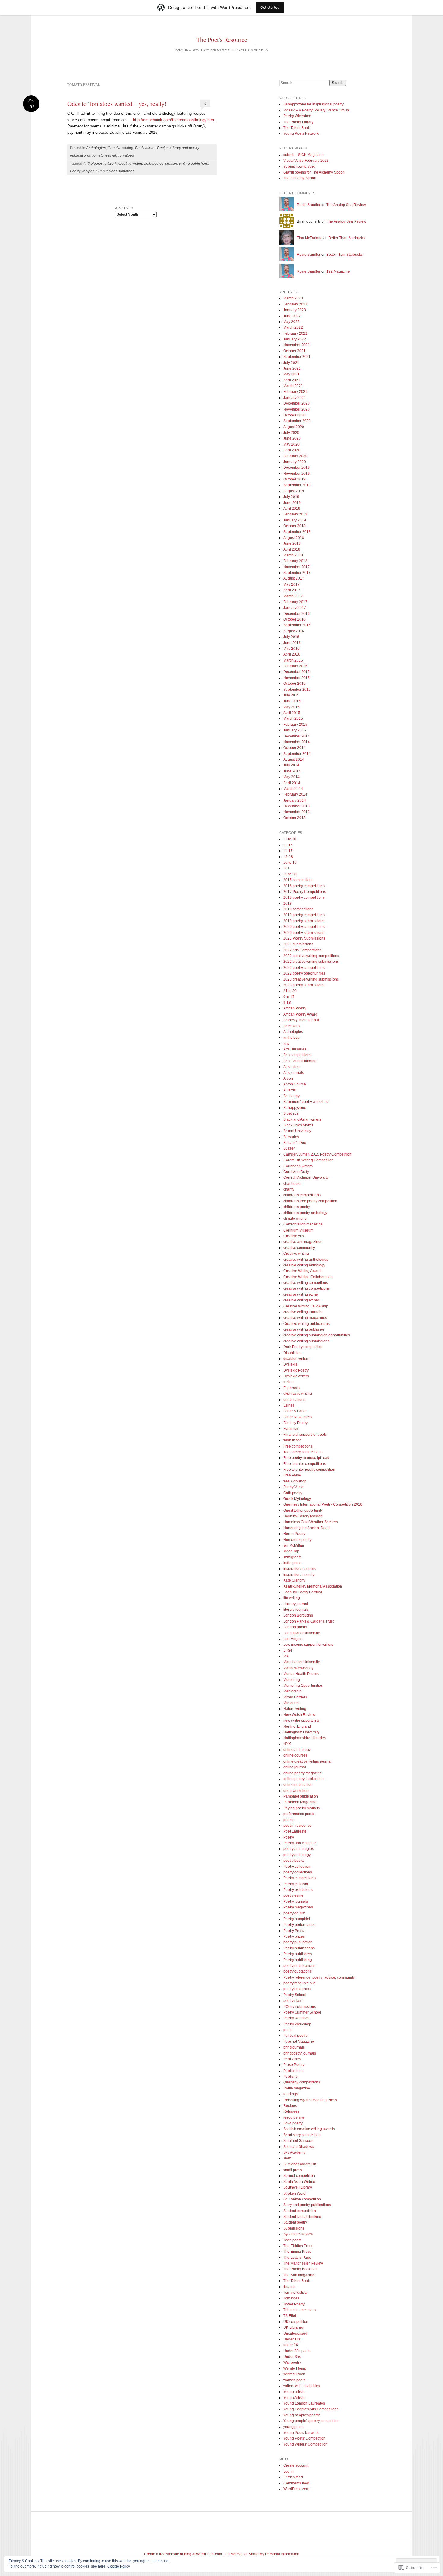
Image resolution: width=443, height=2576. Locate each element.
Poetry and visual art (300, 1843)
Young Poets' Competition (304, 2438)
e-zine (288, 1382)
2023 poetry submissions (304, 985)
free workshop (295, 1481)
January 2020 (295, 462)
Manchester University (302, 1662)
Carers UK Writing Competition (308, 1160)
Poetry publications (299, 1948)
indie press (292, 1563)
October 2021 (294, 351)
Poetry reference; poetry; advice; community (319, 1977)
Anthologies (96, 148)
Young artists (294, 2392)
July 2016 (291, 637)
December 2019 (297, 468)
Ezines (289, 1405)
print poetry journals (300, 2053)
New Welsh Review (299, 1715)
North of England (297, 1726)
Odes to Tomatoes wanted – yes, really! (117, 104)
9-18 (287, 1003)
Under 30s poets (297, 2351)
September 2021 (297, 357)
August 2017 (294, 578)
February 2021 (295, 392)
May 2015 (291, 707)
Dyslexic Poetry (296, 1370)
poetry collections (298, 1872)
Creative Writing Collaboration (308, 1277)
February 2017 (295, 602)
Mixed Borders (295, 1697)
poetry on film (294, 1913)
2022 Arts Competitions (302, 950)
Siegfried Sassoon (298, 2141)
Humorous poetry (297, 1540)
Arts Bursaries (295, 1049)
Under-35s (292, 2357)
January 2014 (295, 800)
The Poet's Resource (222, 39)
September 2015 (297, 690)
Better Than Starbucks (347, 238)
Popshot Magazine (299, 2042)
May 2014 (291, 777)
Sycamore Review (298, 2234)
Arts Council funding (300, 1061)
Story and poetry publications (307, 2205)
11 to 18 (290, 839)
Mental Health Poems (301, 1674)
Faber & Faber (295, 1411)
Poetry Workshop (297, 2024)
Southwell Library (298, 2187)
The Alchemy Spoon (300, 178)
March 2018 (293, 555)
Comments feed (296, 2483)
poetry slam (293, 2001)
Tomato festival (104, 155)
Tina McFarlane (310, 238)
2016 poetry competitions (304, 886)
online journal (295, 1767)
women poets (294, 2380)
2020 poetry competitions (304, 927)
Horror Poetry (294, 1534)
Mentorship (292, 1691)
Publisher (291, 2077)
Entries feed (293, 2477)
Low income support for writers (308, 1645)
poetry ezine (293, 1895)
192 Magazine (338, 271)
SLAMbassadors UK (300, 2164)
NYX (287, 1744)
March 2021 (293, 386)
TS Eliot (290, 2316)
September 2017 (297, 573)
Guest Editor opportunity (303, 1510)
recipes (88, 171)
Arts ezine (291, 1067)
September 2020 (297, 421)
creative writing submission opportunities (317, 1335)
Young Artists (294, 2398)
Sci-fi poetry (293, 2123)
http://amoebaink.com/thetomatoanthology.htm (173, 120)
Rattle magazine (297, 2088)
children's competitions (302, 1195)
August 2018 (294, 538)
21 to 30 (290, 991)
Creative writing (120, 148)
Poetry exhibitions (298, 1890)
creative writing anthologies (141, 164)
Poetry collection (297, 1867)
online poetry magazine (303, 1773)
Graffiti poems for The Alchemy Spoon (314, 172)
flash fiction (292, 1440)
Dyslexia (290, 1364)
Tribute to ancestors (299, 2310)
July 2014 (291, 765)
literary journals (296, 1610)
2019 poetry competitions (304, 915)
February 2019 (295, 514)
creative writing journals (303, 1312)
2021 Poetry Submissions (304, 938)
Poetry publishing (298, 1960)
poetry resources (297, 1989)
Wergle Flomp (295, 2368)
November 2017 (297, 567)
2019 (287, 903)
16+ (286, 868)
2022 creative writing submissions (311, 962)
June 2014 (292, 771)
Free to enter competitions (305, 1464)
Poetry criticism (296, 1884)
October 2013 (294, 818)
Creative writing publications (306, 1324)
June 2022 (292, 316)
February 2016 (295, 666)
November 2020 (297, 409)
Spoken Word (294, 2193)
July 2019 (291, 497)
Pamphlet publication (301, 1796)
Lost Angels (293, 1639)
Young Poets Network (301, 133)
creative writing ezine (301, 1294)
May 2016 (291, 649)
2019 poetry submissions (304, 921)
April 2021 (292, 380)
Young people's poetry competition (311, 2421)
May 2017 (291, 584)
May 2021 (291, 374)
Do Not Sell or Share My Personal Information (262, 2554)
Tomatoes (126, 155)
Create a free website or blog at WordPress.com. (184, 2554)
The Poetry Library (298, 122)
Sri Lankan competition (302, 2199)
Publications (145, 148)
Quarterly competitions (302, 2082)
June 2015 (292, 701)
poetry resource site (299, 1983)
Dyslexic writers (296, 1376)
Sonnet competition (299, 2176)
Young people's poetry (302, 2415)
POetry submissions (300, 2007)
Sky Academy (294, 2152)
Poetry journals (296, 1901)
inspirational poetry (299, 1575)
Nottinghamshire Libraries (305, 1738)
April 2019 (292, 509)
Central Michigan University (306, 1178)
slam (287, 2158)
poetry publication (298, 1942)
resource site (294, 2117)
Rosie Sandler (309, 205)
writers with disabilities (302, 2386)
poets (288, 2030)
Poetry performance (299, 1925)
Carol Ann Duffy (296, 1172)
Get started (270, 7)
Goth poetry (293, 1493)
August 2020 (294, 427)
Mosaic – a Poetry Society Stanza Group (316, 110)
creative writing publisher (304, 1329)
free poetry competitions (303, 1452)
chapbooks (292, 1184)
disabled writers (296, 1359)
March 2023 (293, 298)
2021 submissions (298, 944)
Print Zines (292, 2059)
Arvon (288, 1078)
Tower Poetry (294, 2304)
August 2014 (294, 759)
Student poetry (295, 2222)
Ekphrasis (291, 1388)
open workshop (296, 1791)
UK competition (296, 2322)
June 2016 (292, 643)
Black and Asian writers (302, 1119)
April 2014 (292, 783)
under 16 (291, 2345)
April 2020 (292, 450)
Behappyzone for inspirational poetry (313, 104)
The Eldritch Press (298, 2246)
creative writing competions (306, 1283)
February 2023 (295, 304)
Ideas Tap (291, 1551)
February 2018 (295, 561)
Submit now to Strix (299, 167)
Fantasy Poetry (295, 1423)
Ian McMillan (294, 1545)
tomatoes (127, 171)
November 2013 (297, 812)
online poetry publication (303, 1779)
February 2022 (295, 333)
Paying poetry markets (302, 1808)
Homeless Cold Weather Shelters (311, 1522)
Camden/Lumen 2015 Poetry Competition (317, 1154)
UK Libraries (294, 2327)
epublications (294, 1400)
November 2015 (297, 678)
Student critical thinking (302, 2217)
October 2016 (294, 619)
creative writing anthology (304, 1265)
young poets (293, 2427)
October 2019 (294, 479)
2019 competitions (298, 909)
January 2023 (295, 310)
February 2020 (295, 456)
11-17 (288, 851)
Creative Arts (294, 1236)
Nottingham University (301, 1732)
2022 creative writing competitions (311, 956)
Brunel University (297, 1131)
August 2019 (294, 491)
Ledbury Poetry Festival (303, 1592)
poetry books (294, 1861)
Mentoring (292, 1680)
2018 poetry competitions (304, 897)
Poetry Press (294, 1931)
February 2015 (295, 725)
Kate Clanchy (294, 1580)
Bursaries (291, 1137)
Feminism (291, 1429)
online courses (295, 1755)
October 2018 (294, 526)
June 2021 (292, 368)
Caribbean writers (298, 1166)
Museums (291, 1703)
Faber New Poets (297, 1417)
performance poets (299, 1814)
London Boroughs (298, 1615)
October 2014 (294, 748)
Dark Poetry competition (303, 1347)
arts (286, 1044)
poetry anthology (297, 1855)
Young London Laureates (304, 2403)
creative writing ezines (302, 1300)
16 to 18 (290, 862)
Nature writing (295, 1709)
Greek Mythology (297, 1499)
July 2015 (291, 695)
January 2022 (295, 339)
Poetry (75, 171)
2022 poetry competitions (304, 968)
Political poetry (295, 2036)
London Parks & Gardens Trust (308, 1621)
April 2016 (292, 654)
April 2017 (292, 590)
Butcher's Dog (295, 1143)
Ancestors (291, 1026)
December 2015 (297, 672)
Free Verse (292, 1475)
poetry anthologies (298, 1849)
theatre (289, 2287)
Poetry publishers (298, 1954)
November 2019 (297, 474)
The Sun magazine (299, 2275)
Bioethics (291, 1113)
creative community (299, 1248)
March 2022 (293, 327)
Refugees (291, 2111)
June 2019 (292, 503)
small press (293, 2170)
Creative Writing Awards (303, 1271)
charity (289, 1189)
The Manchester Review (303, 2263)
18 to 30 (290, 874)
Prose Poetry (294, 2065)
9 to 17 (289, 997)
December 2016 (297, 614)
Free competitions (298, 1446)
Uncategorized (295, 2333)
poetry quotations (297, 1971)
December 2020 (297, 403)
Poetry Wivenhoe (297, 116)
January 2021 (295, 398)
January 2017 (295, 608)
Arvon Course (295, 1084)
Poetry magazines (298, 1907)
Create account (296, 2465)
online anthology (297, 1750)
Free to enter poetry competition (309, 1470)
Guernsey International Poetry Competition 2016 (323, 1504)
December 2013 (297, 806)
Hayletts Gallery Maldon (303, 1516)
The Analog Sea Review (346, 205)
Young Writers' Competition (305, 2444)
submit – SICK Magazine (303, 155)
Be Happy (291, 1096)
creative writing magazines (305, 1318)
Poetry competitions (299, 1878)
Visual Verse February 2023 (306, 161)
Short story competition (302, 2135)
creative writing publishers (187, 164)
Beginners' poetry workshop (306, 1102)
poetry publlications (299, 1966)
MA (286, 1656)
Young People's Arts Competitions (311, 2409)
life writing (292, 1598)
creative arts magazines (303, 1242)
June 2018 (292, 543)
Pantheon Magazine (300, 1802)
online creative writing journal (307, 1761)
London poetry (295, 1627)
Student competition (300, 2211)
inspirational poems (299, 1569)
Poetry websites (296, 2018)
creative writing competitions (306, 1288)
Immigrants (292, 1557)
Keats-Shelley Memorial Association (313, 1586)
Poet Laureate (295, 1831)
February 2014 (295, 794)
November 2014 (297, 742)
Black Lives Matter (298, 1125)
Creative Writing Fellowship (306, 1306)
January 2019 (295, 520)
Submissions (107, 171)
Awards (289, 1090)
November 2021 (297, 345)
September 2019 (297, 485)
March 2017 (293, 596)
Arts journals (294, 1073)
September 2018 (297, 532)
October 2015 (294, 684)
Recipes (164, 148)
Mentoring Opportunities (303, 1686)
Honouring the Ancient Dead (306, 1528)
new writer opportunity (301, 1720)
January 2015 (295, 730)
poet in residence (297, 1826)
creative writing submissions (306, 1341)
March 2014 (293, 789)
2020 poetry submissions (304, 933)
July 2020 (291, 433)
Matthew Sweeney (298, 1668)
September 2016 (297, 625)
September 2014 (297, 754)
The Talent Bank (297, 128)
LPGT (288, 1651)
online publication (298, 1785)
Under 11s (292, 2339)
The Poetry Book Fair (300, 2269)
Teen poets (292, 2240)
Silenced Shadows (299, 2147)
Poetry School (295, 1995)
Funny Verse (294, 1487)
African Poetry (295, 1008)
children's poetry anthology (305, 1213)
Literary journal (296, 1604)
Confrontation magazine (303, 1224)
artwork (111, 164)
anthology (291, 1038)
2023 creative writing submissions (311, 979)
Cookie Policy (119, 2566)
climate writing (295, 1219)
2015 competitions (298, 880)
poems (289, 1820)
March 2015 (293, 718)
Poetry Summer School (302, 2012)
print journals (294, 2047)
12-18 (288, 857)
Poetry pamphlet (297, 1919)
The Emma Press (297, 2252)
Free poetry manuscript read (306, 1458)
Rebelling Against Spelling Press (310, 2100)
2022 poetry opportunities (304, 973)
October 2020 (294, 415)
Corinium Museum (298, 1230)
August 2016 (294, 631)
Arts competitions (297, 1055)
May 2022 (291, 322)
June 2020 (292, 438)
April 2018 (292, 549)
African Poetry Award (300, 1014)
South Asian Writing (299, 2182)
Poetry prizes (294, 1936)
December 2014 (297, 736)
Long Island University (302, 1633)
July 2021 (291, 363)
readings (291, 2094)
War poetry (292, 2362)
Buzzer (289, 1148)
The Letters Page (297, 2258)
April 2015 (292, 713)
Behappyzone (295, 1108)
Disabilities (292, 1353)
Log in (288, 2471)
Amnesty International (301, 1020)
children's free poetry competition (310, 1201)
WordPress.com (296, 2489)
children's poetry (297, 1207)
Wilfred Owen (294, 2374)
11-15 (288, 845)
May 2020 (291, 444)
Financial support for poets (305, 1435)
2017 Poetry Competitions (305, 892)
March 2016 (293, 660)
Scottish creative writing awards (309, 2129)
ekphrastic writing (298, 1394)
